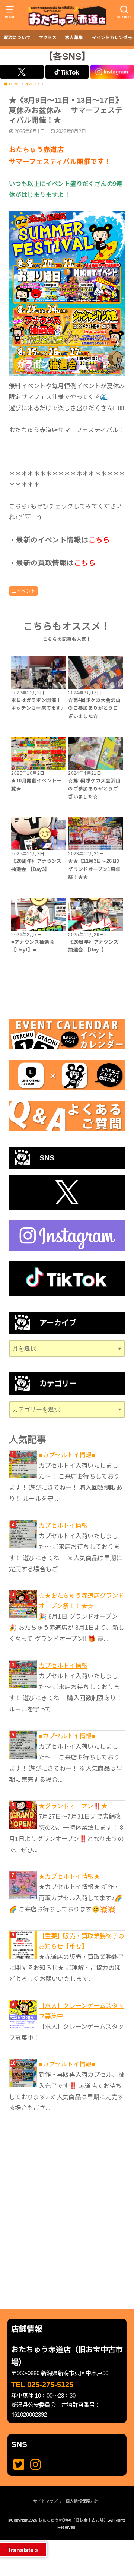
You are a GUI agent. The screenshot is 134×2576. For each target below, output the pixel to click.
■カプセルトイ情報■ (67, 1455)
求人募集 (74, 38)
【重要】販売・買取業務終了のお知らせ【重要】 (82, 1941)
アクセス (48, 38)
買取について (17, 38)
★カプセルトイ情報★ (69, 1876)
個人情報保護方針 (82, 2501)
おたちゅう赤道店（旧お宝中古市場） (73, 2520)
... (61, 2542)
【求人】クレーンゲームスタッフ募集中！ (81, 2011)
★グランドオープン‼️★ (73, 1806)
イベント (26, 591)
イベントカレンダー (112, 38)
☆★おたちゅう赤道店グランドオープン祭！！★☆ (82, 1601)
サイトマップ (45, 2501)
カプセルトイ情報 (63, 1525)
